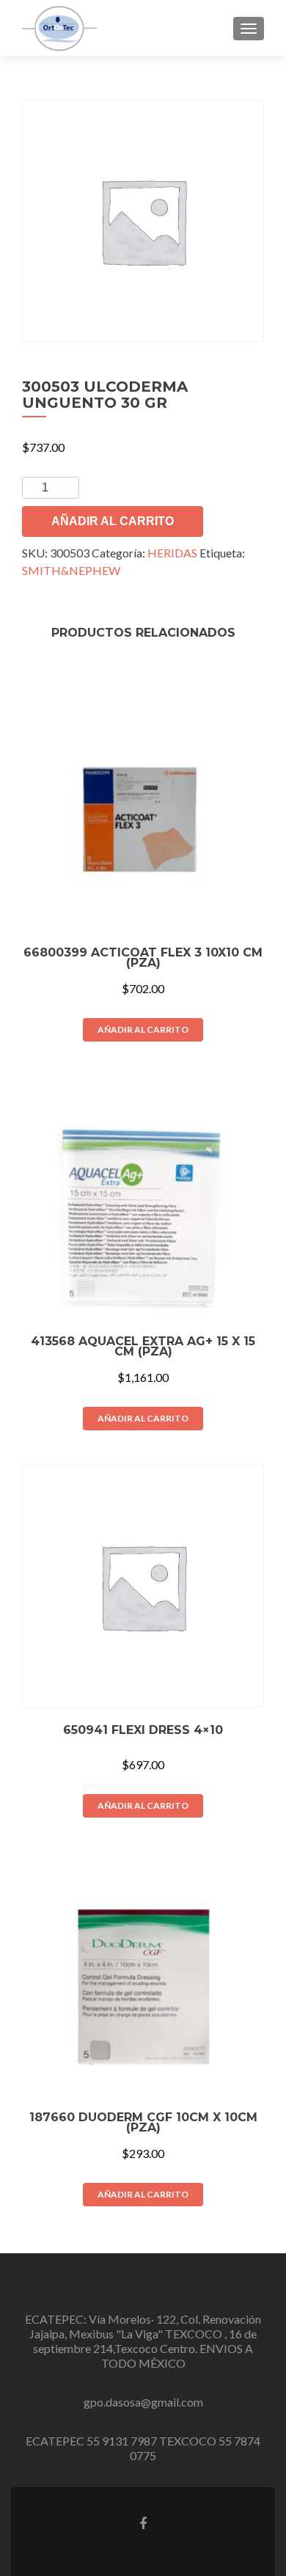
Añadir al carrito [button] (143, 1029)
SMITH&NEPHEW (71, 570)
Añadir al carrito (113, 521)
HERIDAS (172, 553)
